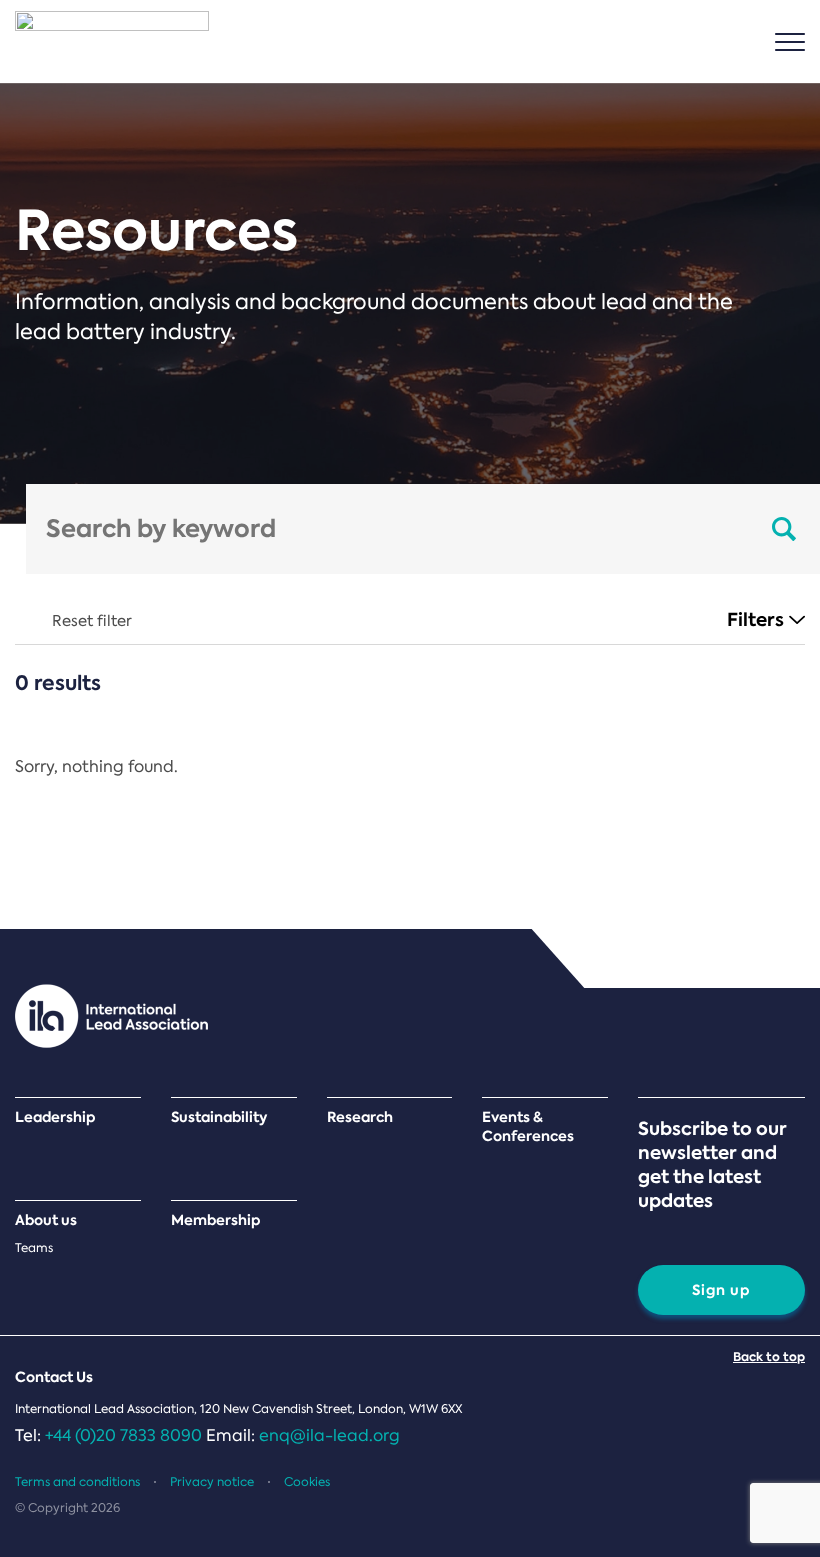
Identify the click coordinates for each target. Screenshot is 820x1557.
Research (360, 1117)
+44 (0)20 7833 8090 (123, 1435)
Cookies (307, 1482)
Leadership (55, 1117)
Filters (755, 619)
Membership (216, 1220)
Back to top (769, 1356)
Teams (34, 1248)
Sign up (721, 1290)
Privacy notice (212, 1482)
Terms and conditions (77, 1482)
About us (46, 1220)
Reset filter (92, 621)
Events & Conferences (528, 1127)
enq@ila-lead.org (329, 1435)
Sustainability (219, 1117)
